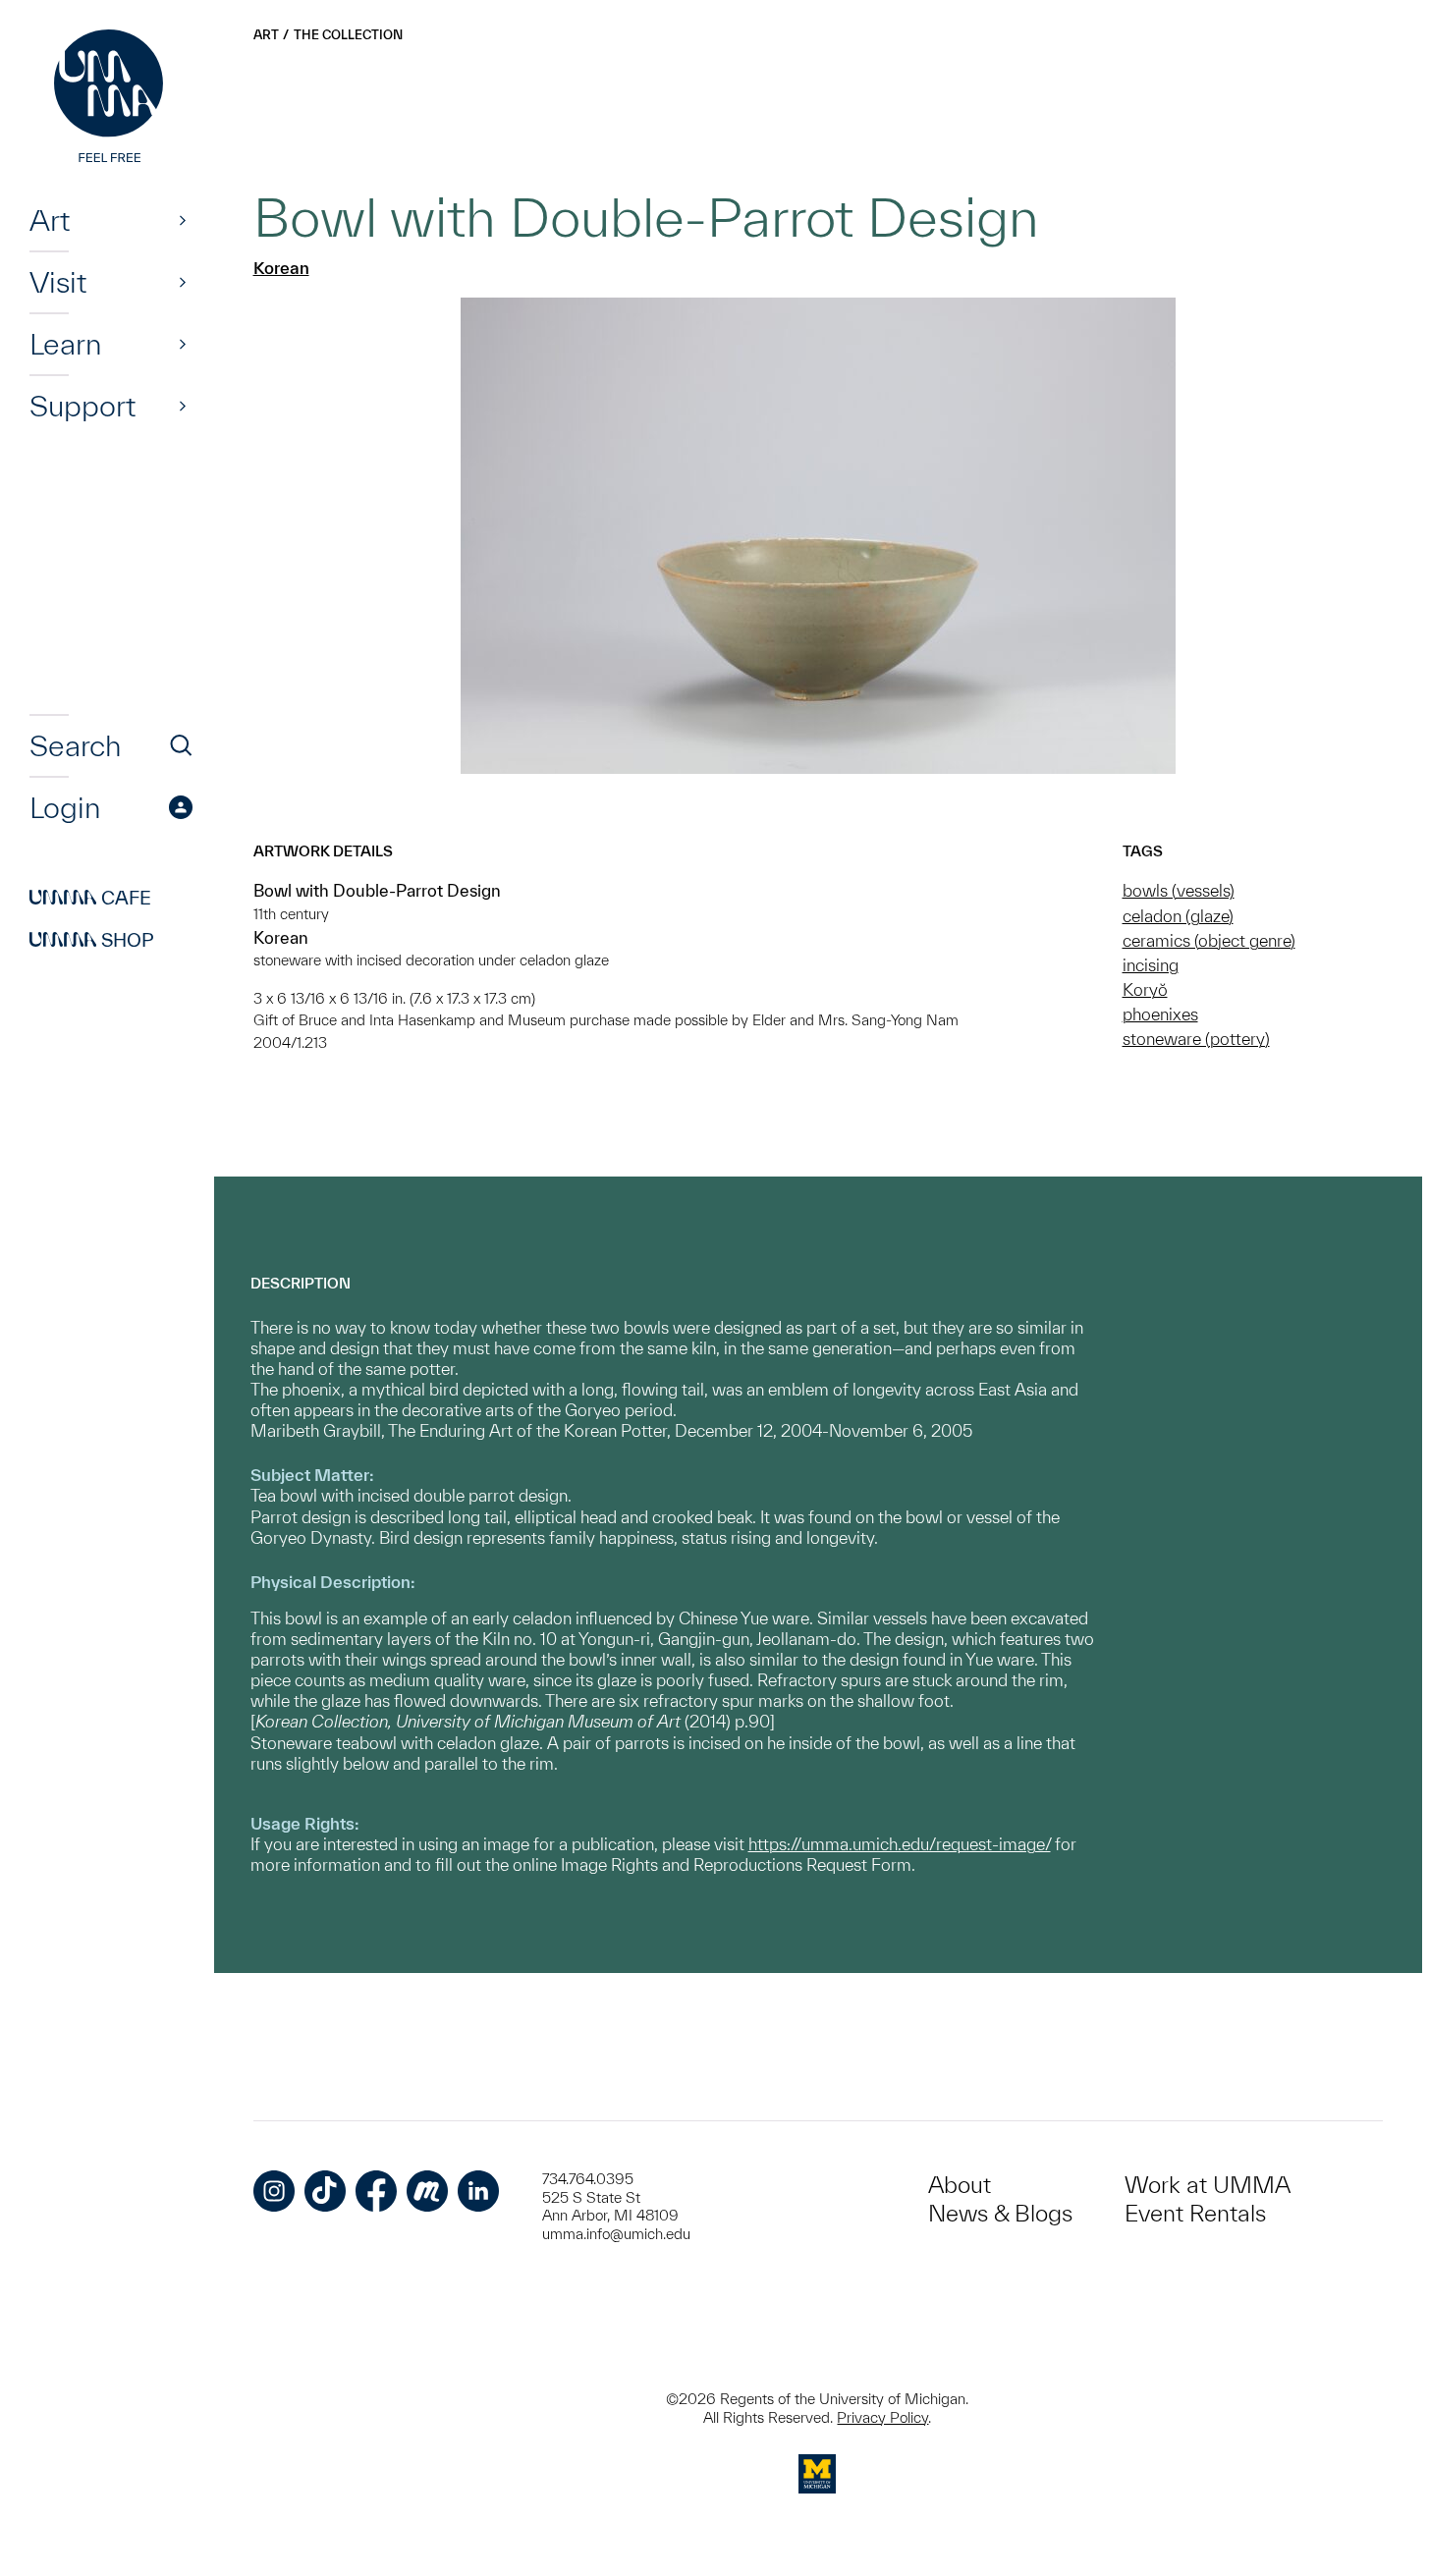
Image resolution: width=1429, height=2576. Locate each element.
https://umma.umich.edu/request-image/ (900, 1844)
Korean (281, 268)
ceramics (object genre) (1209, 940)
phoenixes (1160, 1014)
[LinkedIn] (478, 2191)
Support (82, 406)
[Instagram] (274, 2191)
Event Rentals (1195, 2213)
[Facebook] (376, 2191)
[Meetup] (427, 2191)
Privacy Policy (882, 2417)
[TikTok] (325, 2191)
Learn (65, 344)
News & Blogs (1000, 2213)
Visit (58, 282)
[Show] (183, 220)
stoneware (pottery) (1196, 1039)
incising (1151, 965)
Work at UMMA (1208, 2185)
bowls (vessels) (1179, 890)
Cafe (90, 898)
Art (50, 220)
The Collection (348, 35)
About (960, 2185)
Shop (92, 940)
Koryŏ (1145, 989)
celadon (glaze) (1178, 916)
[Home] (111, 98)
